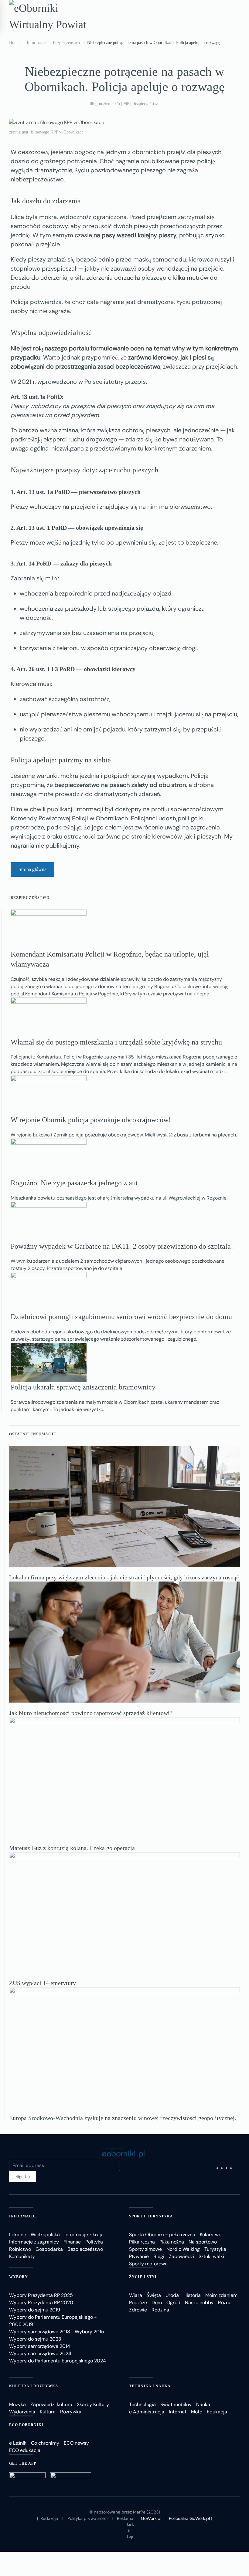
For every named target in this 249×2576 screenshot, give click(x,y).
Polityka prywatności (87, 2518)
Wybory (19, 2277)
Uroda (172, 2295)
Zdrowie (138, 2310)
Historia (192, 2295)
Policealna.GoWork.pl (189, 2518)
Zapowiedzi (181, 2256)
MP (126, 104)
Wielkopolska (45, 2235)
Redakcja (49, 2518)
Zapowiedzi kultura (51, 2404)
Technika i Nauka (150, 2386)
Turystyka (215, 2249)
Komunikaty (22, 2256)
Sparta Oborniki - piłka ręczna (162, 2235)
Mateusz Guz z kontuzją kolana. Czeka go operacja (72, 1848)
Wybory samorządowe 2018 (40, 2332)
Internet (178, 2412)
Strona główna (32, 869)
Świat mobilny (176, 2404)
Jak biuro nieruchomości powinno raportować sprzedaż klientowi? (91, 1713)
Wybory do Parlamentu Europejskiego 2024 (58, 2361)
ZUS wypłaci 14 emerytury (43, 1983)
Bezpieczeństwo (146, 104)
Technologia (142, 2404)
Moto (197, 2412)
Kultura (48, 2412)
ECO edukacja (25, 2450)
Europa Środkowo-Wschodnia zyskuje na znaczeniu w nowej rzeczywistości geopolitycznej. (123, 2118)
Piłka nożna (172, 2242)
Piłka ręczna (142, 2242)
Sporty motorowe (148, 2264)
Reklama (125, 2518)
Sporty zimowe (145, 2249)
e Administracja (147, 2412)
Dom (157, 2303)
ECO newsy (76, 2443)
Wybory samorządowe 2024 (40, 2353)
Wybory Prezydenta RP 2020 (41, 2303)
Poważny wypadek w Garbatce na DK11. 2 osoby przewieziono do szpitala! (122, 1246)
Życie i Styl (143, 2277)
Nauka (203, 2404)
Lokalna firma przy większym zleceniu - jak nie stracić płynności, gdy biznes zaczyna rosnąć (124, 1577)
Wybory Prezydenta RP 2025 (41, 2295)
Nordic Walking (183, 2249)
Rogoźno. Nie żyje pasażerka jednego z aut (74, 1183)
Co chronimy (45, 2443)
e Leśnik (18, 2443)
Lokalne (18, 2235)
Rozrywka (71, 2412)
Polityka (94, 2242)
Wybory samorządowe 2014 (40, 2346)
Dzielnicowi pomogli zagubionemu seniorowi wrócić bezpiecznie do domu (121, 1317)
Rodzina (160, 2310)
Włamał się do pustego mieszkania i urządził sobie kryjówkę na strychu (116, 1042)
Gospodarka (49, 2249)
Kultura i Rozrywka (34, 2386)
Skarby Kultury (93, 2404)
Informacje (23, 2216)
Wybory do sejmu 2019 (35, 2310)
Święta (154, 2295)
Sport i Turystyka (151, 2216)
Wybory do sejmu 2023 (35, 2339)
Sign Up (23, 2177)
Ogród (173, 2303)
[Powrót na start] (53, 16)
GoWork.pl (151, 2518)
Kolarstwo (211, 2235)
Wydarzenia (22, 2412)
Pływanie (139, 2256)
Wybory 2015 (89, 2332)
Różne (225, 2303)
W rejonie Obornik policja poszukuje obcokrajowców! (91, 1120)
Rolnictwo (20, 2249)
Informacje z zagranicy (34, 2242)
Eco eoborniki (26, 2425)
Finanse (72, 2242)
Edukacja (217, 2412)
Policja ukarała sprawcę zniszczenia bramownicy (83, 1387)
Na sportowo (203, 2242)
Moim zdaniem (221, 2295)
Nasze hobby (199, 2303)
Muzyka (17, 2404)
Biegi (159, 2256)
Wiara (136, 2295)
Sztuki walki (211, 2256)
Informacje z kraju (84, 2235)
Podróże (138, 2303)
